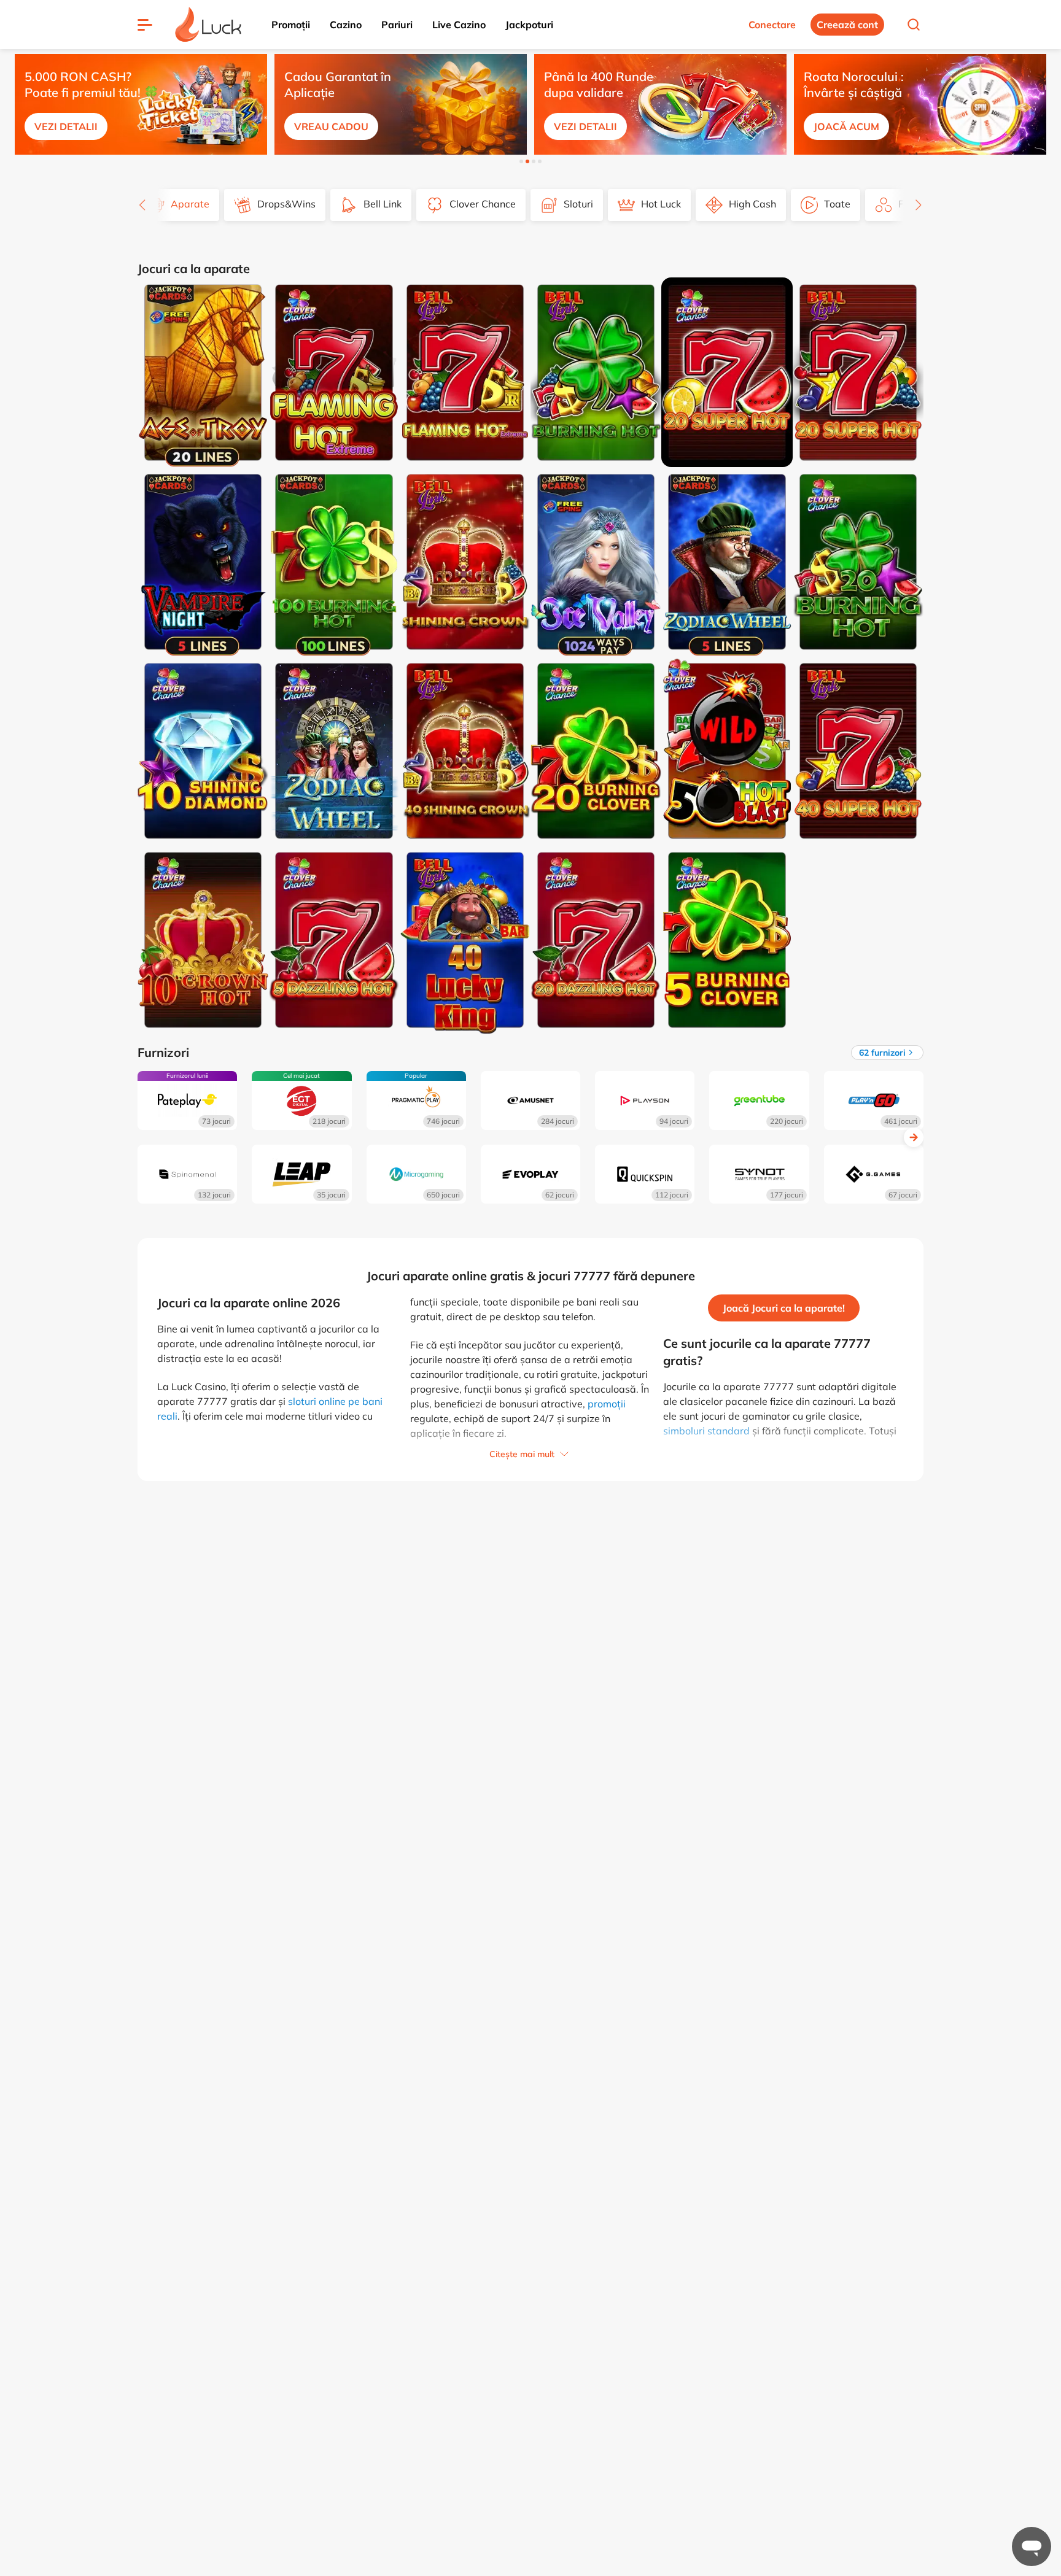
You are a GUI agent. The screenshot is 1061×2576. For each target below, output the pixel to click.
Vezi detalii (66, 126)
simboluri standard (706, 1431)
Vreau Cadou (331, 126)
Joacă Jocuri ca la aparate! (784, 1308)
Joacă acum (846, 126)
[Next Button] (1049, 102)
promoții (607, 1404)
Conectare (772, 25)
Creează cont (847, 25)
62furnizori (882, 1053)
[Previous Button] (12, 102)
